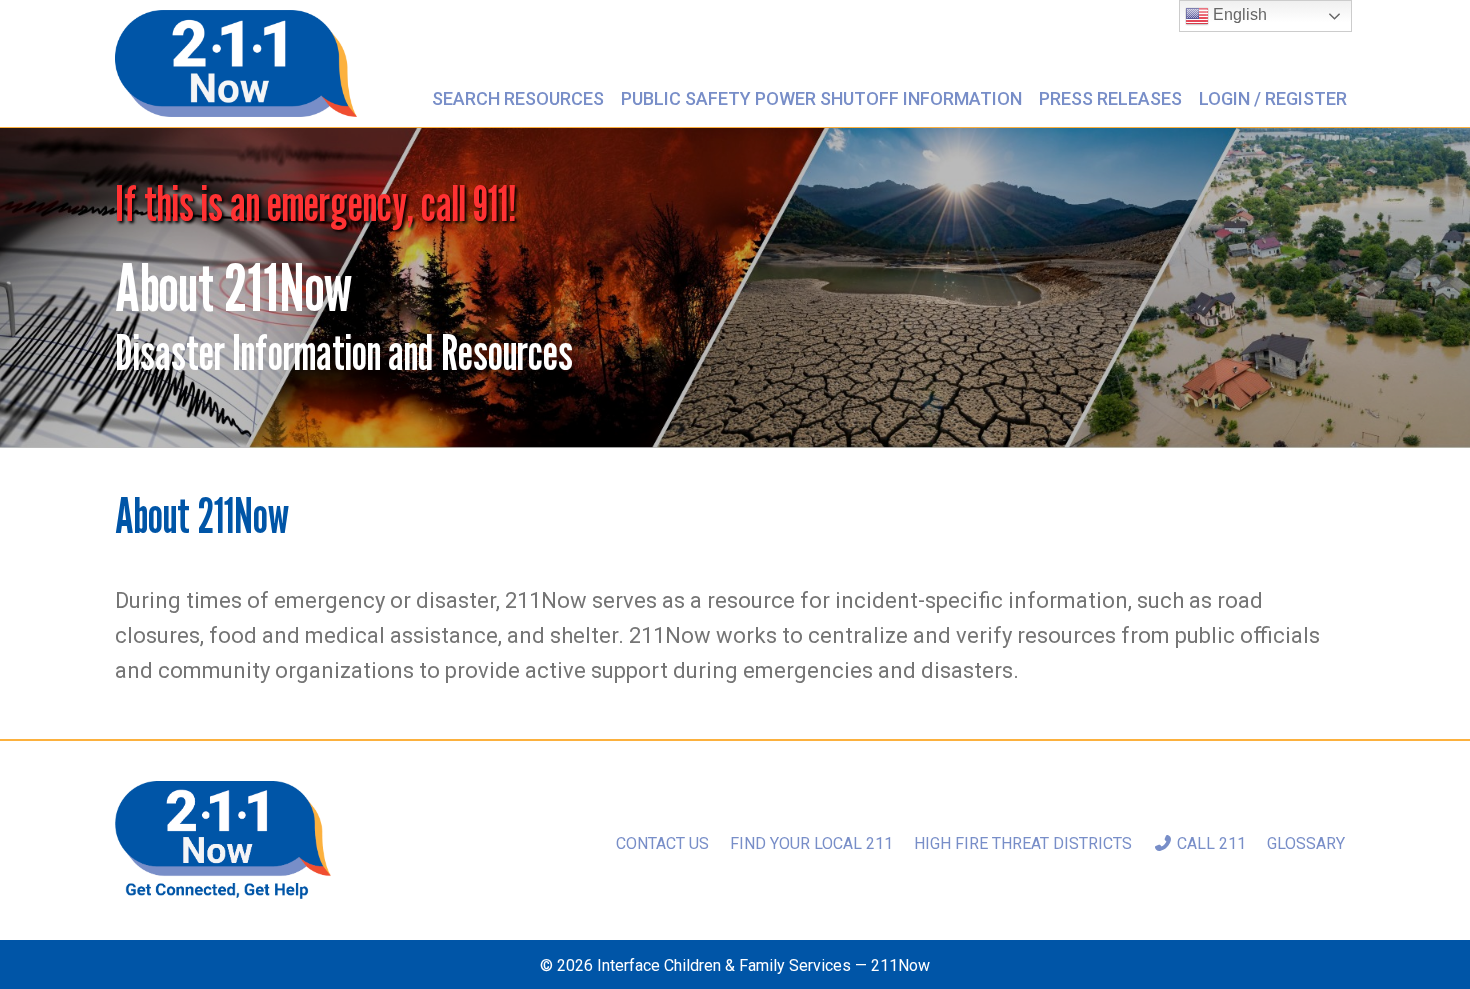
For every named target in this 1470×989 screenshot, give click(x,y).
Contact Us (662, 843)
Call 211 (1209, 843)
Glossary (1306, 843)
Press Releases (1110, 98)
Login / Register (1273, 98)
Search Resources (518, 98)
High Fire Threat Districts (1023, 843)
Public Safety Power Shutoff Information (821, 98)
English (1238, 14)
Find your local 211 (811, 843)
